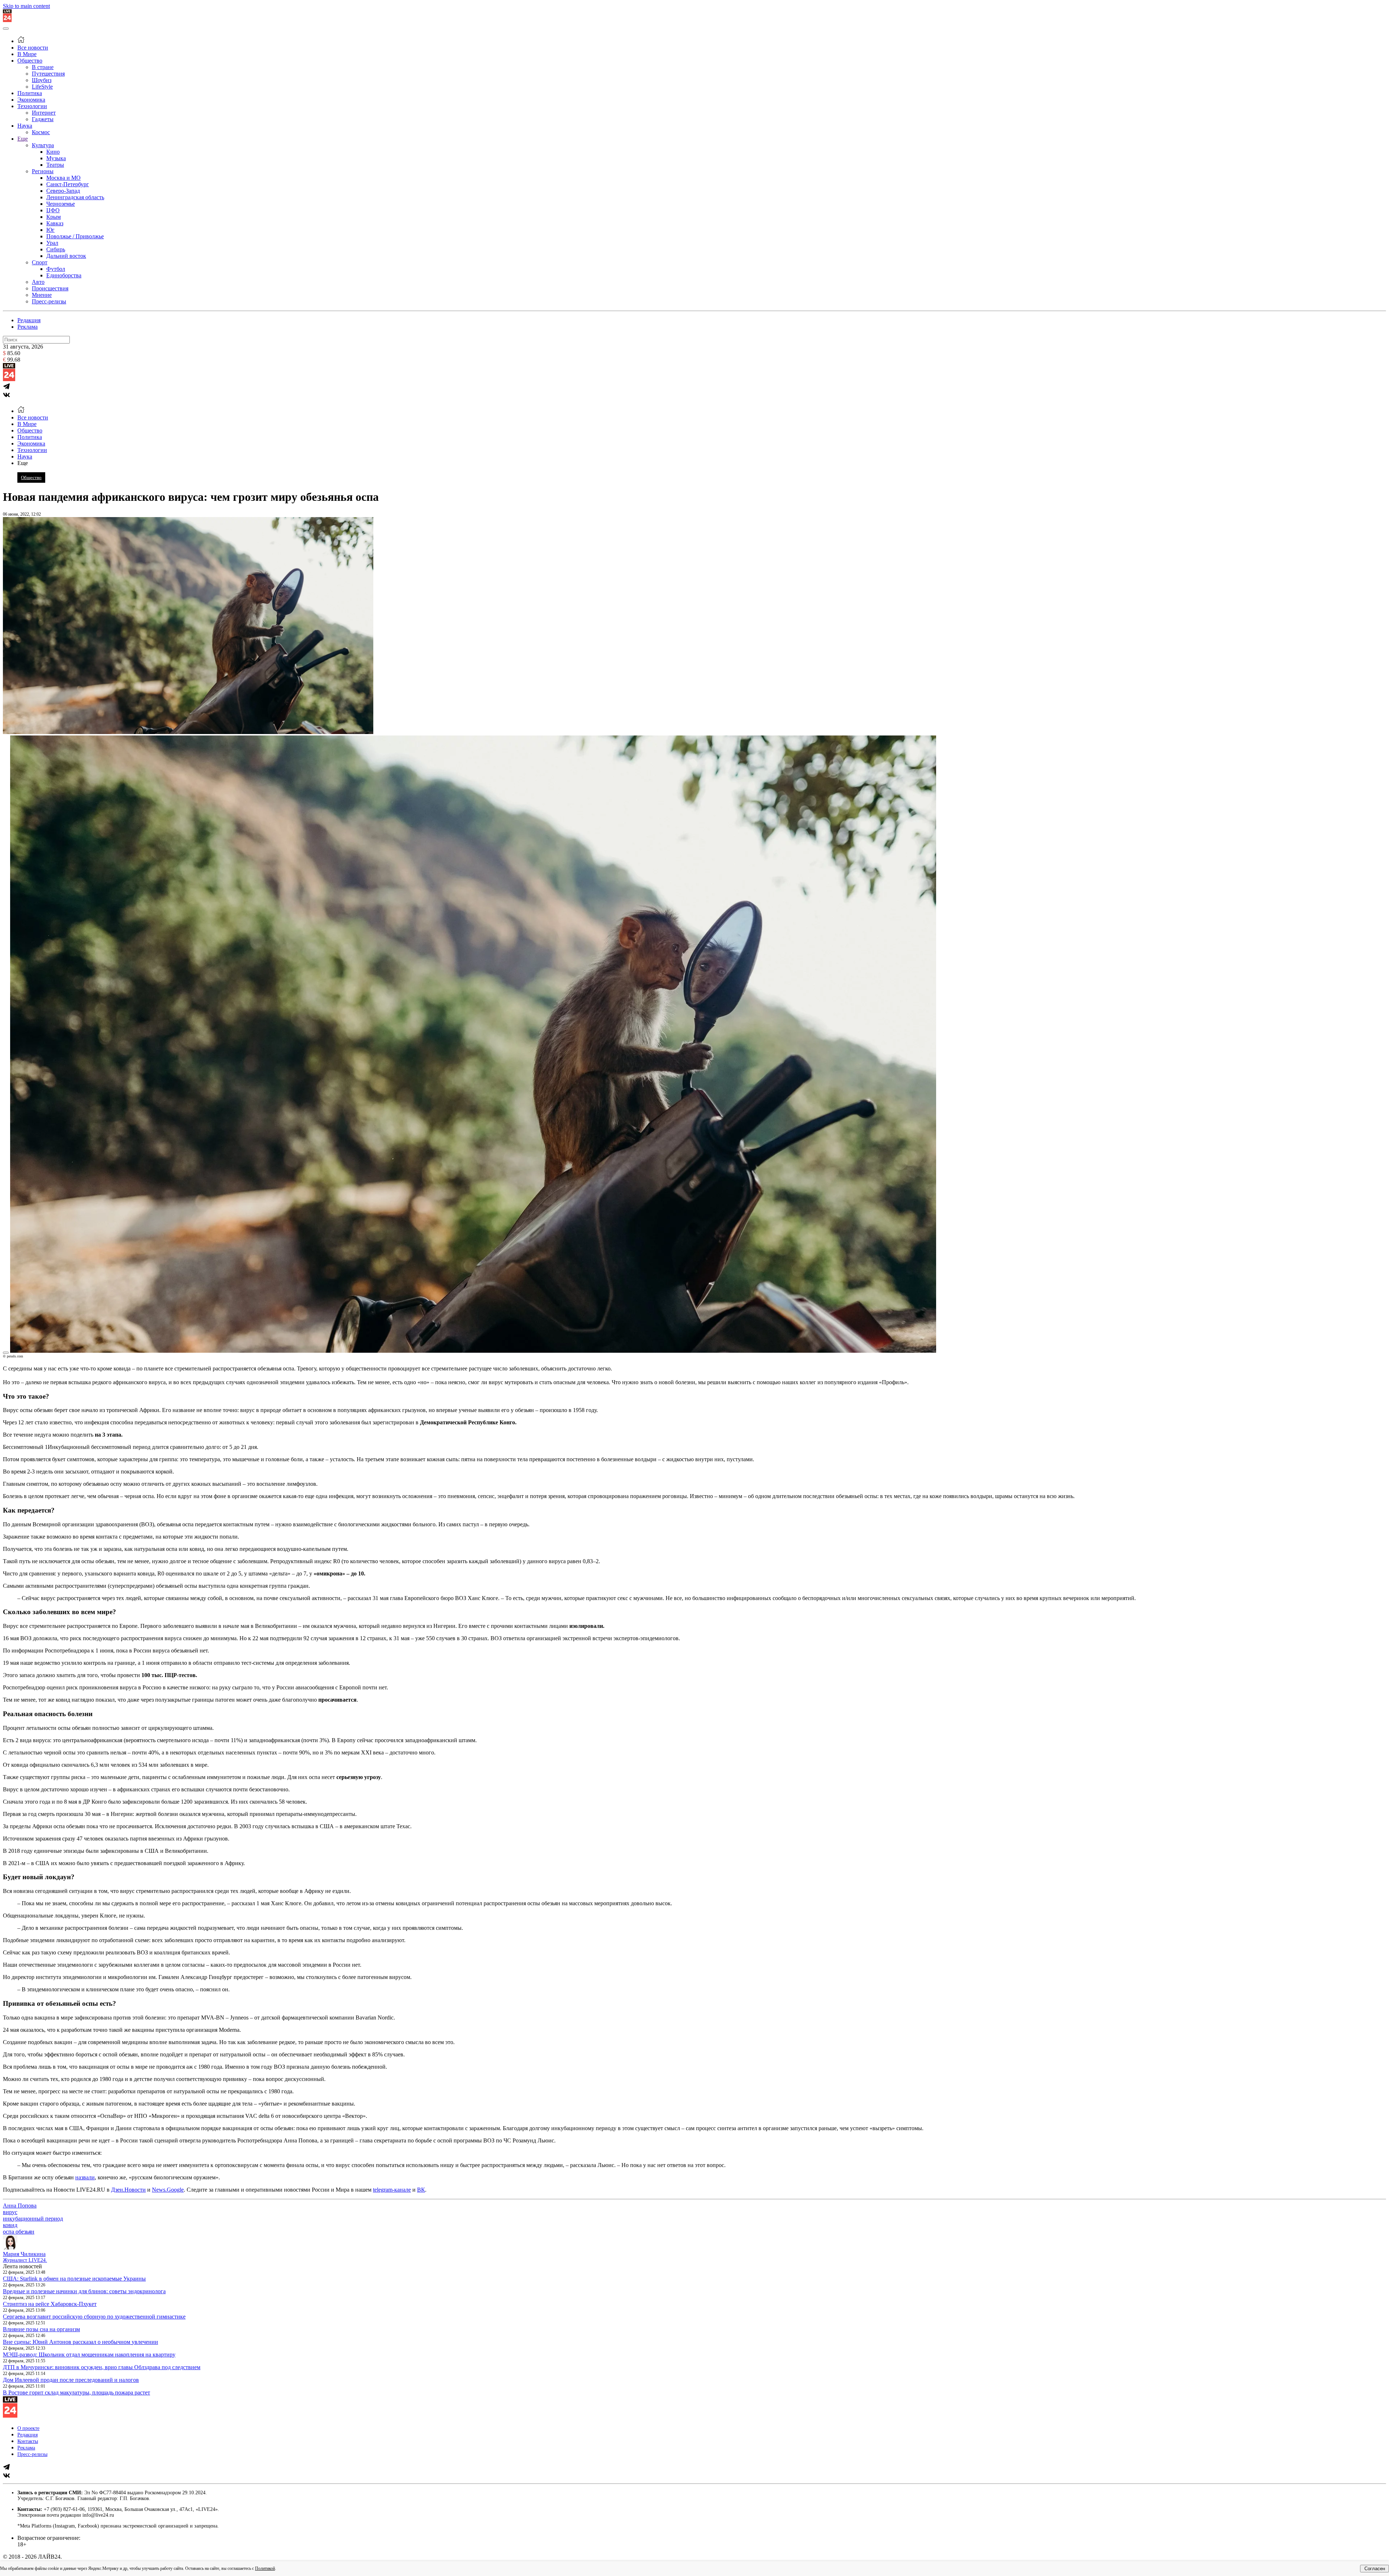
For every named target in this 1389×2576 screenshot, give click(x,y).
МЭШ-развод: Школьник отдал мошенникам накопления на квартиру (89, 2355)
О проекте (28, 2428)
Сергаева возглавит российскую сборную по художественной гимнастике (94, 2317)
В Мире (27, 54)
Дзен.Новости (128, 2190)
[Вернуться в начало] (7, 20)
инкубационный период (33, 2219)
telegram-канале (392, 2190)
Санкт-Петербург (68, 184)
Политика (30, 93)
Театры (55, 165)
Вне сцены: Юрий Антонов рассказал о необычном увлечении (80, 2342)
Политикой (265, 2568)
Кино (53, 152)
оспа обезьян (19, 2232)
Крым (54, 217)
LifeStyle (42, 87)
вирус (10, 2212)
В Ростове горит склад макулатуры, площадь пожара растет (77, 2392)
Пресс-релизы (49, 301)
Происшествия (50, 288)
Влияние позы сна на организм (41, 2329)
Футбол (56, 269)
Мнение (42, 295)
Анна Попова (20, 2206)
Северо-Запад (63, 191)
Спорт (40, 262)
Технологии (32, 106)
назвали (85, 2177)
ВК (421, 2190)
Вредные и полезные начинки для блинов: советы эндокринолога (84, 2291)
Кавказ (55, 223)
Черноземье (61, 204)
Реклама (27, 327)
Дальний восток (66, 256)
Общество (30, 61)
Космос (41, 132)
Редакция (29, 320)
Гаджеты (43, 119)
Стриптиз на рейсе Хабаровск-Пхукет (50, 2304)
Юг (50, 230)
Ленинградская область (75, 197)
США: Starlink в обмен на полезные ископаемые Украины (74, 2279)
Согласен (1375, 2569)
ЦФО (53, 210)
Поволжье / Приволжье (75, 236)
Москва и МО (63, 178)
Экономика (31, 100)
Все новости (33, 48)
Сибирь (56, 249)
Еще (23, 139)
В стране (43, 67)
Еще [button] (23, 463)
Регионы (43, 171)
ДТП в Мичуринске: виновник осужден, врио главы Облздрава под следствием (102, 2367)
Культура (43, 145)
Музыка (56, 158)
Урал (52, 243)
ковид (10, 2225)
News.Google (168, 2190)
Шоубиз (42, 80)
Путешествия (48, 74)
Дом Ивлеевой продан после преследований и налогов (71, 2380)
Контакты (28, 2441)
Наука (25, 126)
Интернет (44, 113)
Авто (38, 282)
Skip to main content (26, 6)
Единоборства (64, 275)
